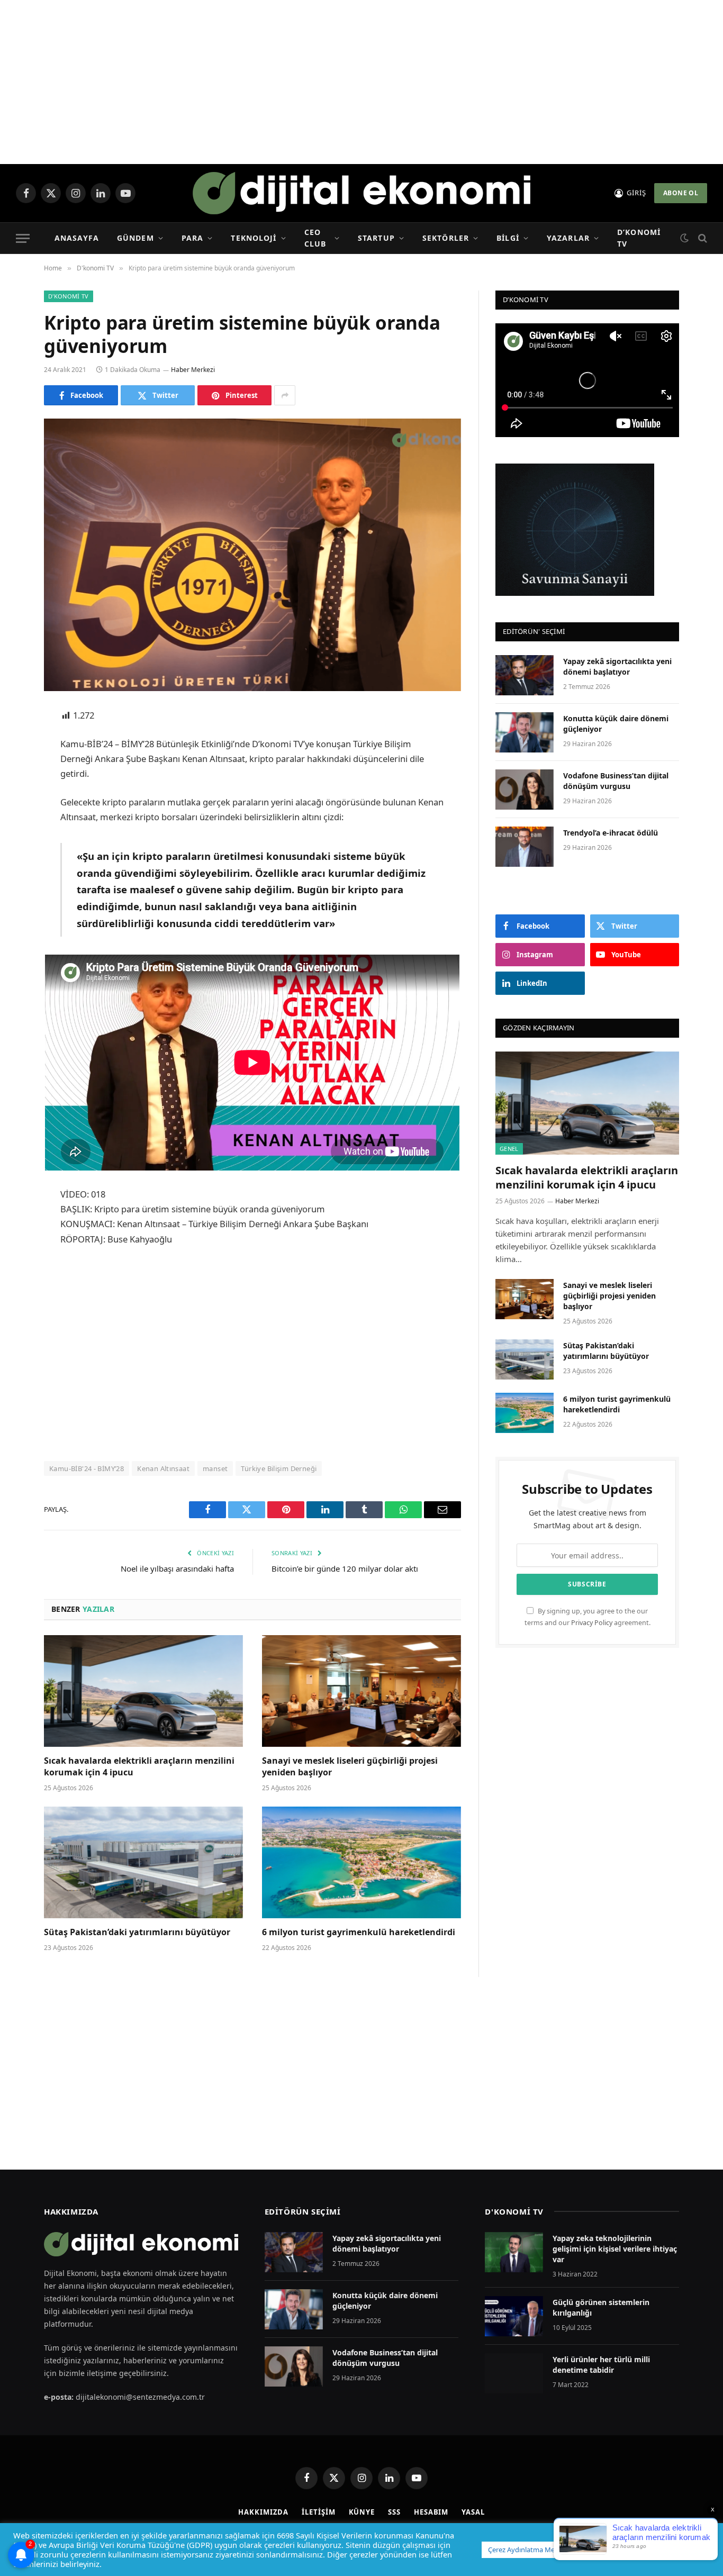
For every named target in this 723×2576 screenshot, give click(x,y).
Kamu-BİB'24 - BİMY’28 (87, 1468)
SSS (394, 2512)
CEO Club (315, 238)
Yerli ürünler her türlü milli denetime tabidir (601, 2365)
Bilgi (508, 238)
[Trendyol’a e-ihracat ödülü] (525, 847)
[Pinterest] (16, 824)
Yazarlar (568, 238)
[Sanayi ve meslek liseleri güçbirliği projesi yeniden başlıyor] (361, 1691)
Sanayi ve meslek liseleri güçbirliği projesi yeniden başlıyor (350, 1767)
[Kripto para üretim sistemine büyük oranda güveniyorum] (252, 555)
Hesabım (431, 2512)
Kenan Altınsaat (163, 1468)
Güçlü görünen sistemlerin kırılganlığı (601, 2307)
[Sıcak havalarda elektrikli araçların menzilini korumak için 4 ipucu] (143, 1691)
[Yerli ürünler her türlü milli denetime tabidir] (514, 2373)
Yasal (473, 2512)
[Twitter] (16, 770)
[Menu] (23, 238)
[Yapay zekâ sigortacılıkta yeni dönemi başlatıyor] (525, 675)
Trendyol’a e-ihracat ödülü (611, 833)
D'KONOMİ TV (514, 2211)
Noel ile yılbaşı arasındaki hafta (177, 1568)
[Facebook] (16, 743)
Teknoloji (254, 238)
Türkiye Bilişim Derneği (279, 1468)
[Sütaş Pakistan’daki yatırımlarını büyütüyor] (143, 1863)
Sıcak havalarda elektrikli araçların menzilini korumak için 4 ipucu (139, 1767)
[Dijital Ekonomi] (361, 193)
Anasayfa (77, 238)
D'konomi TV (69, 296)
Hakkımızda (263, 2512)
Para (192, 238)
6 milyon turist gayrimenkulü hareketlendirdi (360, 1932)
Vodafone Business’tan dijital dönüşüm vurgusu (616, 781)
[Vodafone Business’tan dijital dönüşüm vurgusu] (525, 790)
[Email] (16, 851)
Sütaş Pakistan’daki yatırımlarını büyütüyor (137, 1932)
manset (215, 1468)
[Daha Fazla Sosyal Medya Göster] (285, 395)
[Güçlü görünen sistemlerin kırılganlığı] (514, 2316)
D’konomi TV (639, 238)
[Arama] (702, 238)
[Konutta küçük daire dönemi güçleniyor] (525, 732)
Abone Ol (681, 193)
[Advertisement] (361, 82)
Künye (362, 2512)
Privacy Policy (592, 1623)
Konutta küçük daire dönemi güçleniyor (616, 724)
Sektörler (446, 238)
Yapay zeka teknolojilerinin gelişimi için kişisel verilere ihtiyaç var (615, 2249)
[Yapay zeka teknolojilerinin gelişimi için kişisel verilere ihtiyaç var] (514, 2252)
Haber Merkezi (193, 370)
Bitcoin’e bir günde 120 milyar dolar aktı (345, 1568)
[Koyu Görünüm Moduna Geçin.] (684, 238)
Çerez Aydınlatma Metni (526, 2550)
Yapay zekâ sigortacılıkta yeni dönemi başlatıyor (617, 666)
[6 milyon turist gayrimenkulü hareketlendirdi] (361, 1863)
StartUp (376, 238)
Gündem (135, 238)
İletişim (318, 2512)
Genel (509, 1149)
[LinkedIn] (16, 797)
